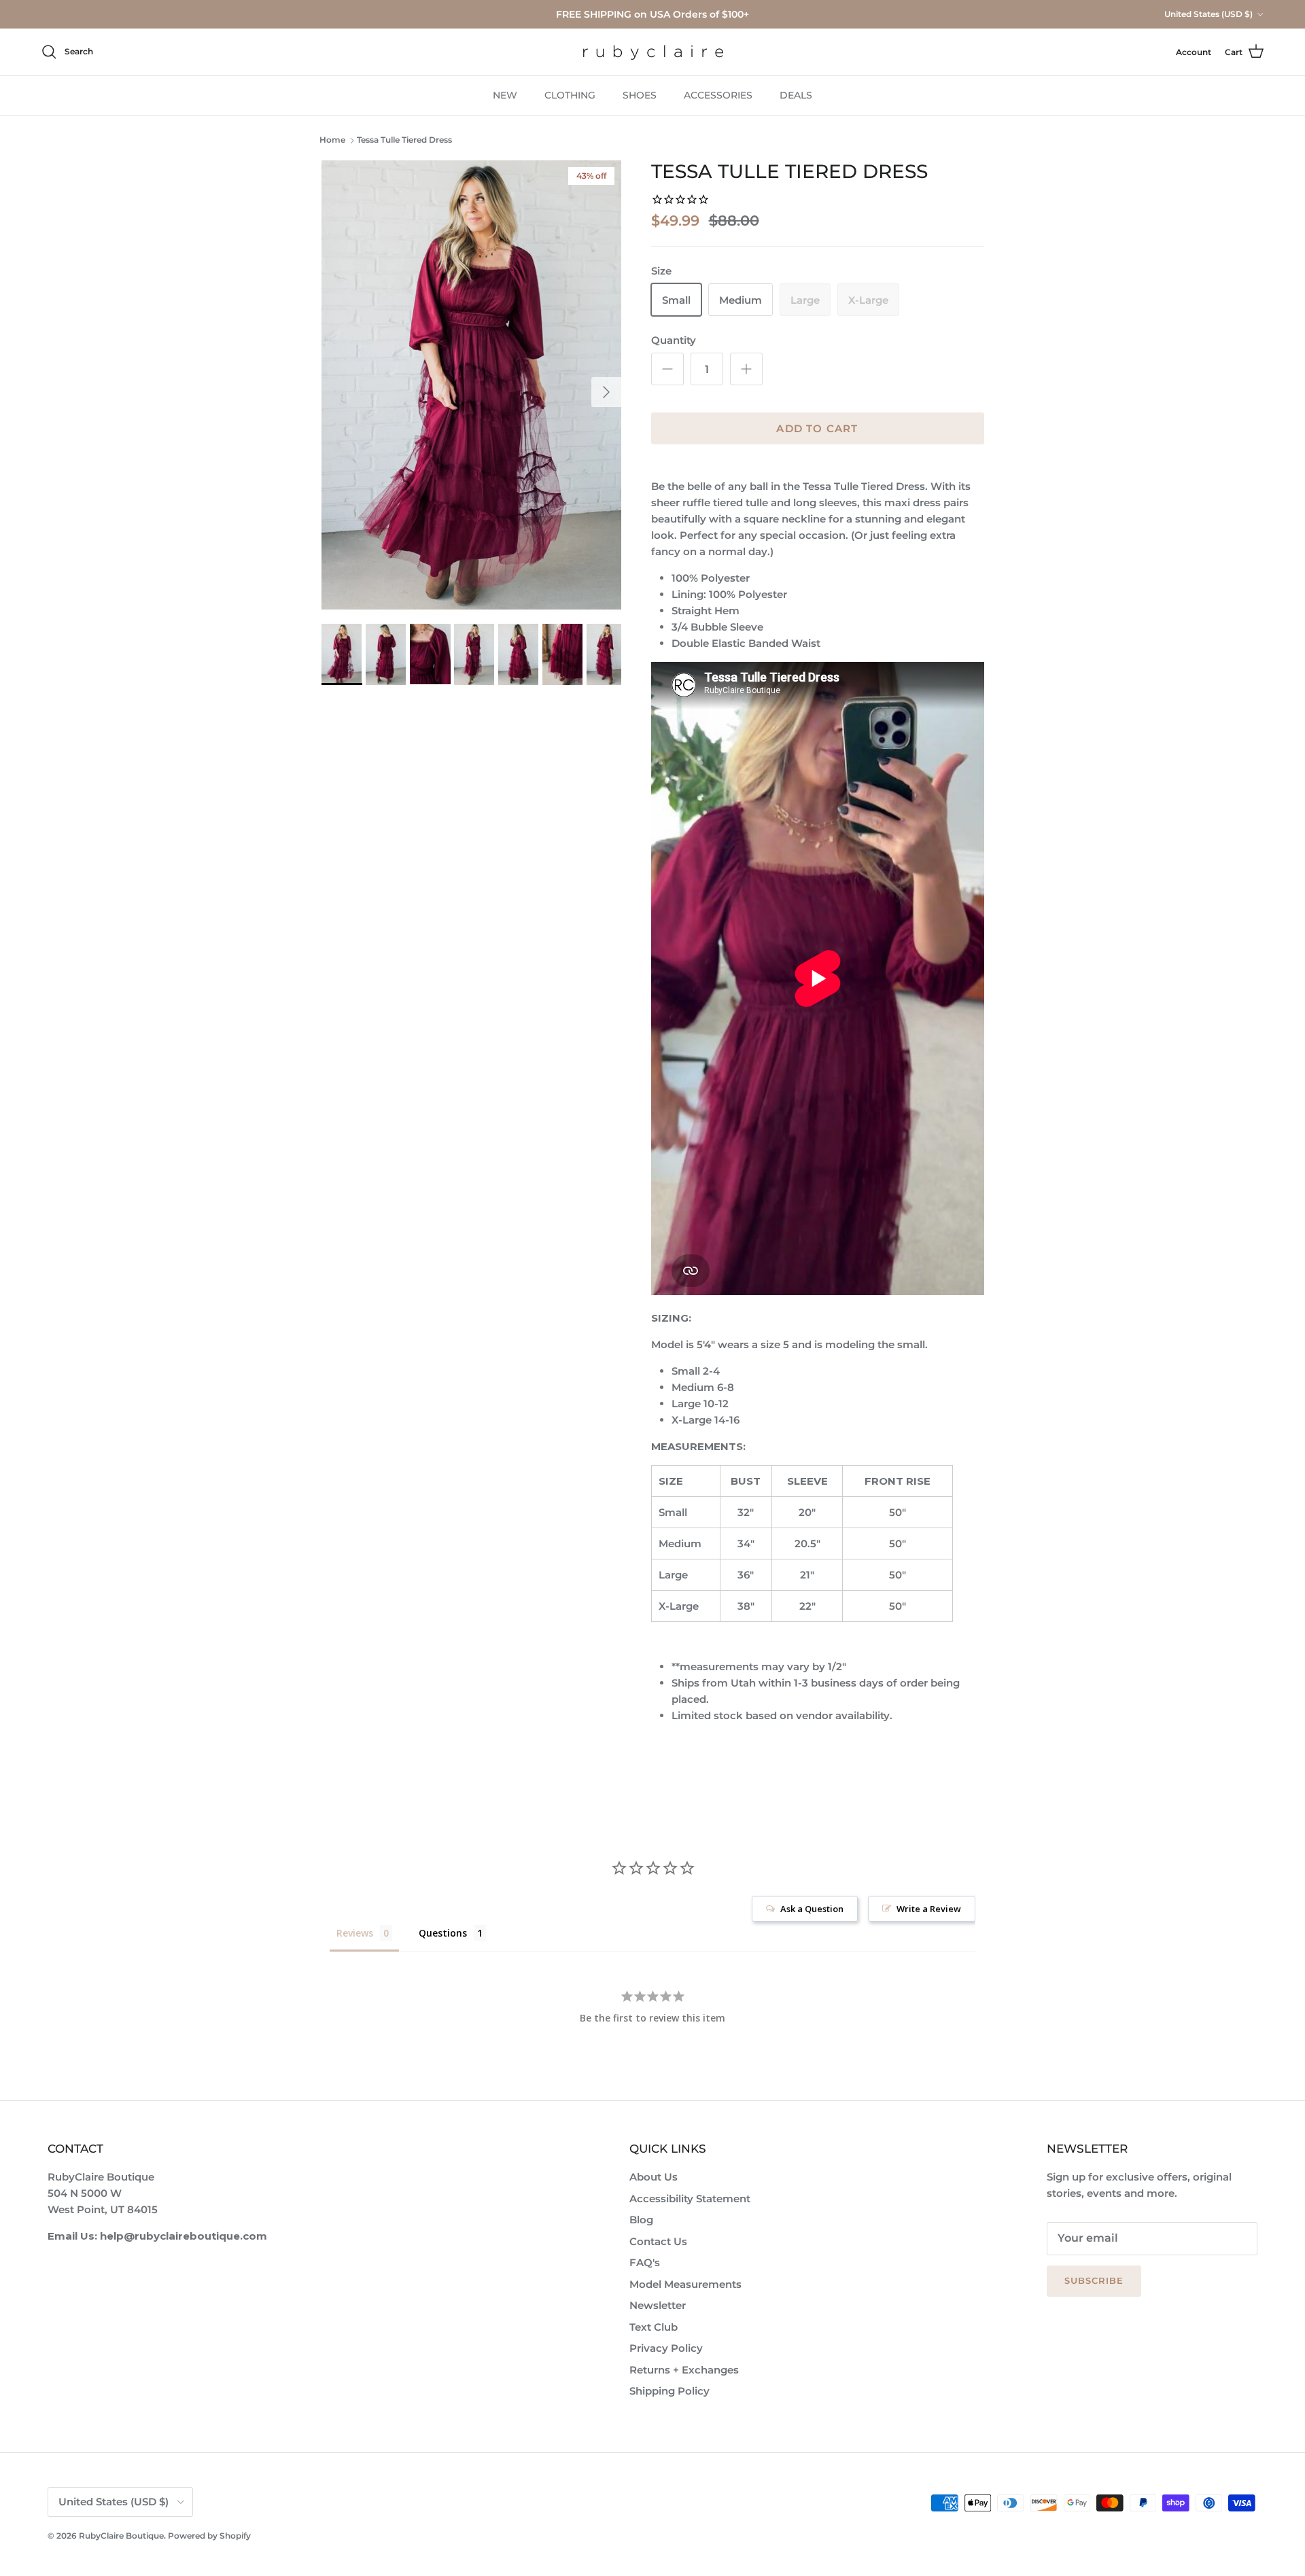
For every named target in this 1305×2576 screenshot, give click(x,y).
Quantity (674, 340)
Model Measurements (685, 2284)
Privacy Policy (666, 2348)
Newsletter (658, 2305)
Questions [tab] (443, 1933)
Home (332, 140)
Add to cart (817, 428)
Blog (641, 2220)
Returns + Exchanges (684, 2370)
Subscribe (1094, 2280)
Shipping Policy (669, 2391)
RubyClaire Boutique (121, 2536)
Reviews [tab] (355, 1933)
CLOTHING (570, 95)
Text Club (654, 2327)
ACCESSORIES (718, 95)
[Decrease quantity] (667, 369)
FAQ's (645, 2262)
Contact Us (658, 2241)
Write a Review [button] (929, 1909)
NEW (505, 95)
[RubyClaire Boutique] (653, 52)
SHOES (640, 95)
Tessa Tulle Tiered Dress (404, 140)
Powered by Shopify (209, 2536)
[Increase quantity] (746, 369)
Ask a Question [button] (812, 1909)
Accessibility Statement (690, 2199)
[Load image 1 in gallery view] (471, 385)
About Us (654, 2177)
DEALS (796, 95)
